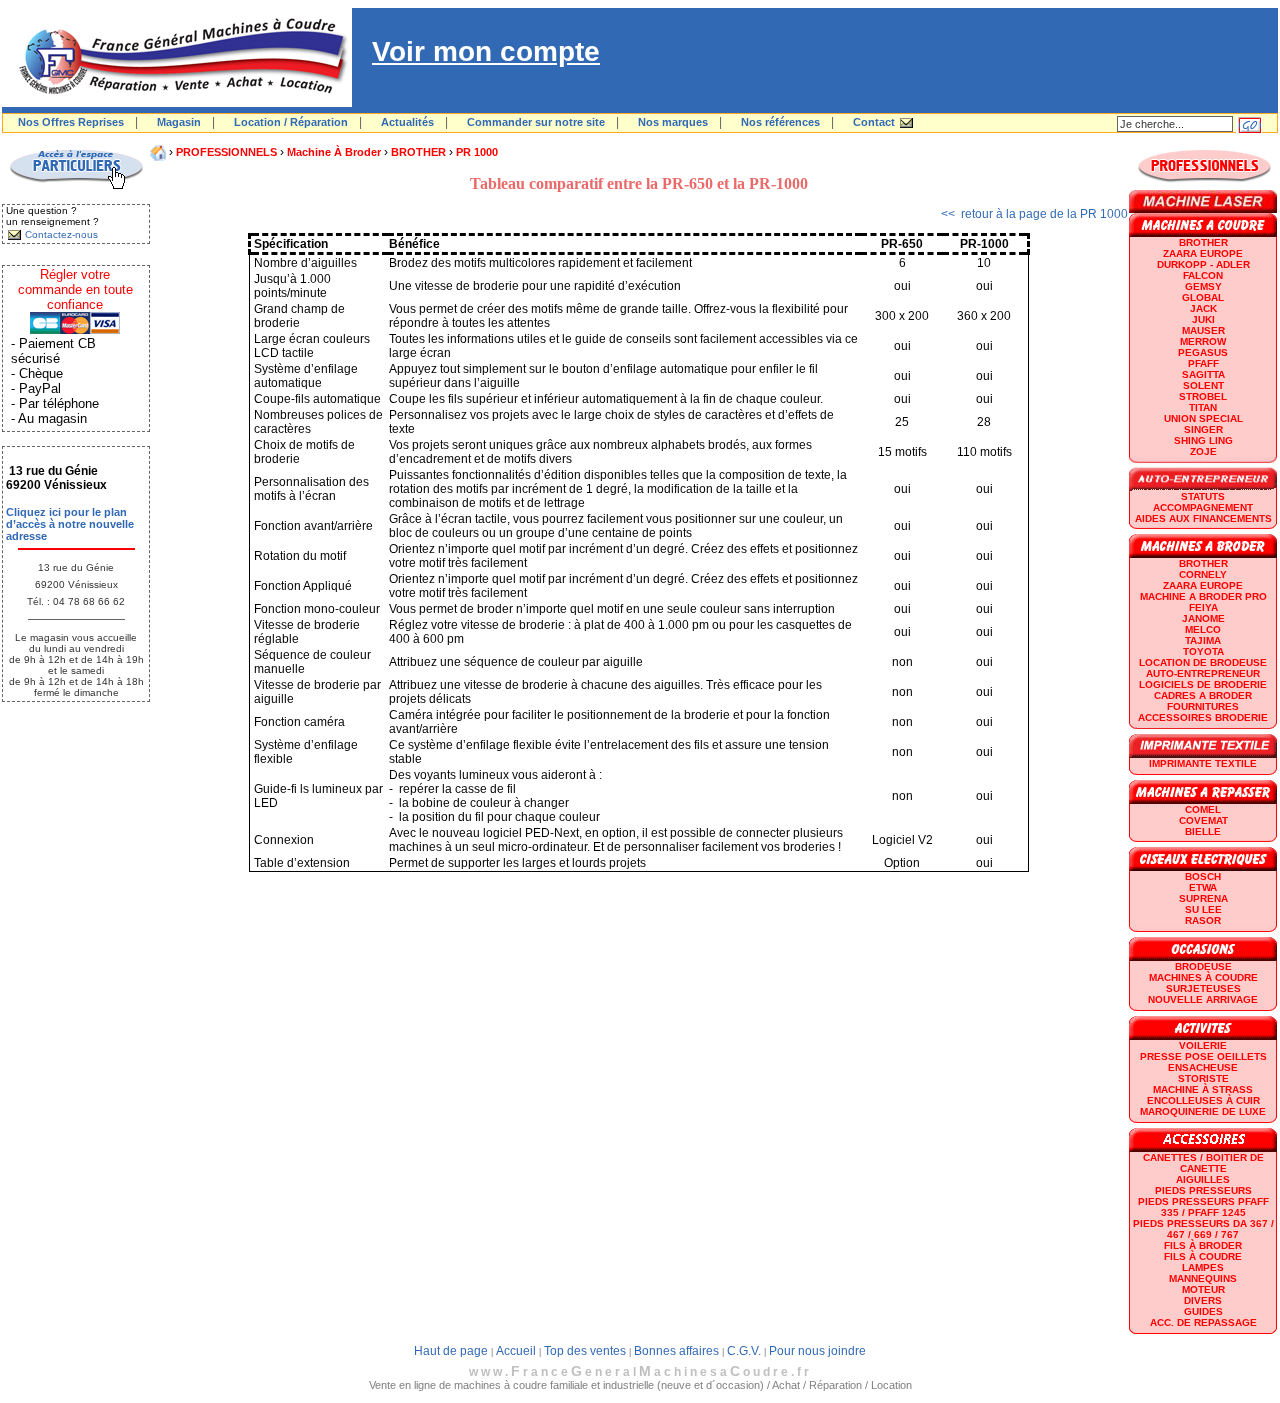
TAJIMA (1203, 640)
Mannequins (1203, 1278)
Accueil (516, 1351)
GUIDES (1203, 1311)
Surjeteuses (1203, 988)
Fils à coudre (1203, 1256)
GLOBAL (1203, 297)
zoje (1203, 451)
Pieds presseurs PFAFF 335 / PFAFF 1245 (1203, 1207)
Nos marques (673, 122)
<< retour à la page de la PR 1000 (1034, 214)
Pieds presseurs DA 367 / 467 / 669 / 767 (1203, 1229)
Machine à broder (334, 152)
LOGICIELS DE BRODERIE (1203, 684)
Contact (874, 122)
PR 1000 (477, 152)
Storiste (1203, 1078)
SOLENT (1203, 385)
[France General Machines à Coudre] (177, 103)
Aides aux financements (1203, 518)
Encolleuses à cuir (1203, 1100)
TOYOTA (1203, 651)
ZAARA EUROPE (1203, 253)
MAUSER (1203, 330)
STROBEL (1203, 396)
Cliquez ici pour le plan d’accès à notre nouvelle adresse (70, 524)
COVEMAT (1203, 820)
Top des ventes (585, 1351)
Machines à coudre (1203, 977)
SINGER (1203, 429)
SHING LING (1203, 440)
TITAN (1203, 407)
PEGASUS (1203, 352)
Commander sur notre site (536, 122)
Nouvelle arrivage (1203, 999)
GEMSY (1203, 286)
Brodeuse (1203, 966)
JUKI (1203, 319)
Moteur (1203, 1289)
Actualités (407, 122)
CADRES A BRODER (1203, 695)
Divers (1203, 1300)
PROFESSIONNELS (226, 152)
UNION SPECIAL (1203, 418)
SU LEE (1203, 909)
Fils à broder (1203, 1245)
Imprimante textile (1203, 763)
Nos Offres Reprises (71, 122)
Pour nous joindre (817, 1351)
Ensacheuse (1203, 1067)
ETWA (1203, 887)
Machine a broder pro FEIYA (1203, 602)
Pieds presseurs (1203, 1190)
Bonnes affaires (676, 1351)
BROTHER (418, 152)
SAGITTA (1203, 374)
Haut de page (451, 1351)
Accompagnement (1203, 507)
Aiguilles (1203, 1179)
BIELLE (1203, 831)
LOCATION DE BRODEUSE (1203, 662)
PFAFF (1203, 363)
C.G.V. (744, 1351)
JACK (1203, 308)
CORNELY (1203, 574)
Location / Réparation (291, 122)
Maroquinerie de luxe (1203, 1111)
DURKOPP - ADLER (1203, 264)
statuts (1203, 496)
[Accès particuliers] (76, 186)
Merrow (1203, 341)
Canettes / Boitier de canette (1203, 1163)
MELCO (1203, 629)
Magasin (179, 122)
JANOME (1203, 618)
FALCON (1203, 275)
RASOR (1203, 920)
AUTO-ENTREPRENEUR (1203, 673)
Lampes (1203, 1267)
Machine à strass (1203, 1089)
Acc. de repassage (1203, 1322)
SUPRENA (1203, 898)
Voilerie (1203, 1045)
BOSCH (1203, 876)
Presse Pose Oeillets (1203, 1056)
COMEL (1203, 809)
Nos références (780, 122)
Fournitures (1203, 706)
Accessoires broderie (1203, 717)
